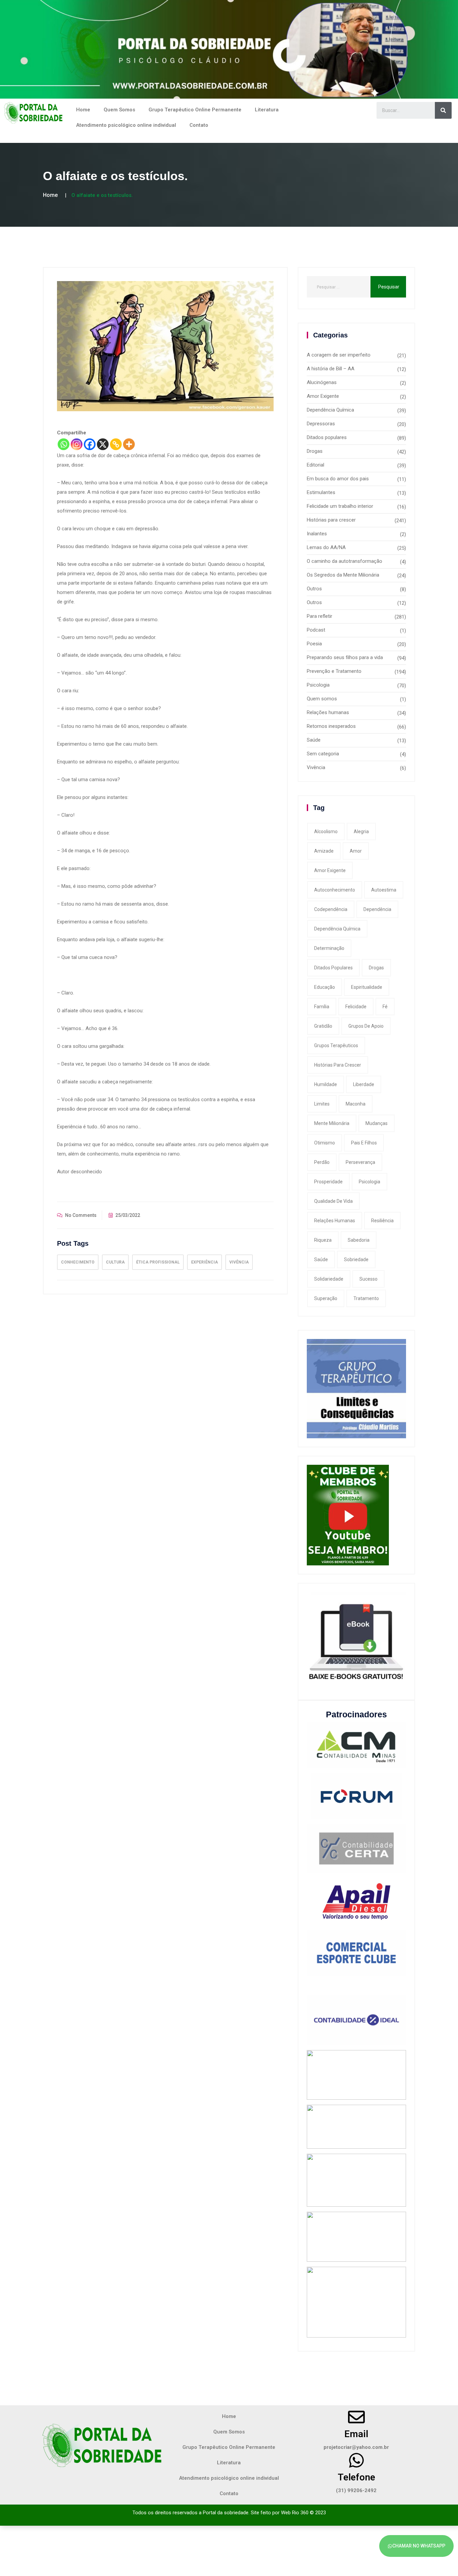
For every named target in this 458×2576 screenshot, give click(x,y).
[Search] (443, 110)
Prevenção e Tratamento (334, 671)
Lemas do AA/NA (326, 547)
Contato (199, 125)
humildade (326, 1084)
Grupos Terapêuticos (336, 1045)
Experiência (205, 1262)
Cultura (115, 1262)
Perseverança (360, 1162)
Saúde (314, 740)
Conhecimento (78, 1262)
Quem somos (322, 699)
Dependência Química (330, 410)
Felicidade (356, 1007)
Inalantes (317, 534)
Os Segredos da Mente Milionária (343, 575)
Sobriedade (356, 1259)
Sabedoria (359, 1240)
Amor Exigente (323, 396)
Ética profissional (158, 1262)
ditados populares (333, 968)
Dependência (377, 909)
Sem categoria (323, 754)
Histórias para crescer (331, 520)
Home (83, 110)
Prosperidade (328, 1182)
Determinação (329, 948)
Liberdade (364, 1084)
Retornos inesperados (331, 726)
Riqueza (323, 1240)
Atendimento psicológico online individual (126, 125)
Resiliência (382, 1221)
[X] (103, 444)
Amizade (324, 851)
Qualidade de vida (333, 1201)
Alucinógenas (322, 382)
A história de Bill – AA (331, 369)
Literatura (267, 110)
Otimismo (325, 1143)
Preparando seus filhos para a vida (345, 657)
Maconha (356, 1104)
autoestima (384, 890)
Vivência (239, 1262)
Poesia (314, 644)
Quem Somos (119, 110)
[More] (129, 444)
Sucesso (368, 1279)
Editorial (316, 465)
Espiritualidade (367, 987)
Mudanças (377, 1123)
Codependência (331, 909)
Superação (326, 1298)
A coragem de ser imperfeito (339, 355)
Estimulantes (321, 492)
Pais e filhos (364, 1143)
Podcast (316, 630)
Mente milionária (332, 1123)
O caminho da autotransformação (345, 561)
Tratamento (366, 1298)
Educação (325, 987)
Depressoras (321, 424)
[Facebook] (90, 444)
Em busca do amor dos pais (338, 479)
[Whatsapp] (64, 444)
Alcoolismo (326, 831)
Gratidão (323, 1026)
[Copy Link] (116, 444)
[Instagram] (77, 444)
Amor (356, 851)
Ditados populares (327, 437)
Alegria (361, 831)
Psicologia (318, 685)
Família (322, 1007)
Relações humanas (328, 712)
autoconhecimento (335, 890)
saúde (321, 1259)
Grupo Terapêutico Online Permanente (195, 110)
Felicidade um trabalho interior (340, 506)
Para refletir (320, 616)
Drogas (315, 451)
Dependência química (337, 929)
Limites (322, 1104)
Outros (314, 589)
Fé (385, 1007)
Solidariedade (329, 1279)
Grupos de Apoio (366, 1026)
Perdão (322, 1162)
